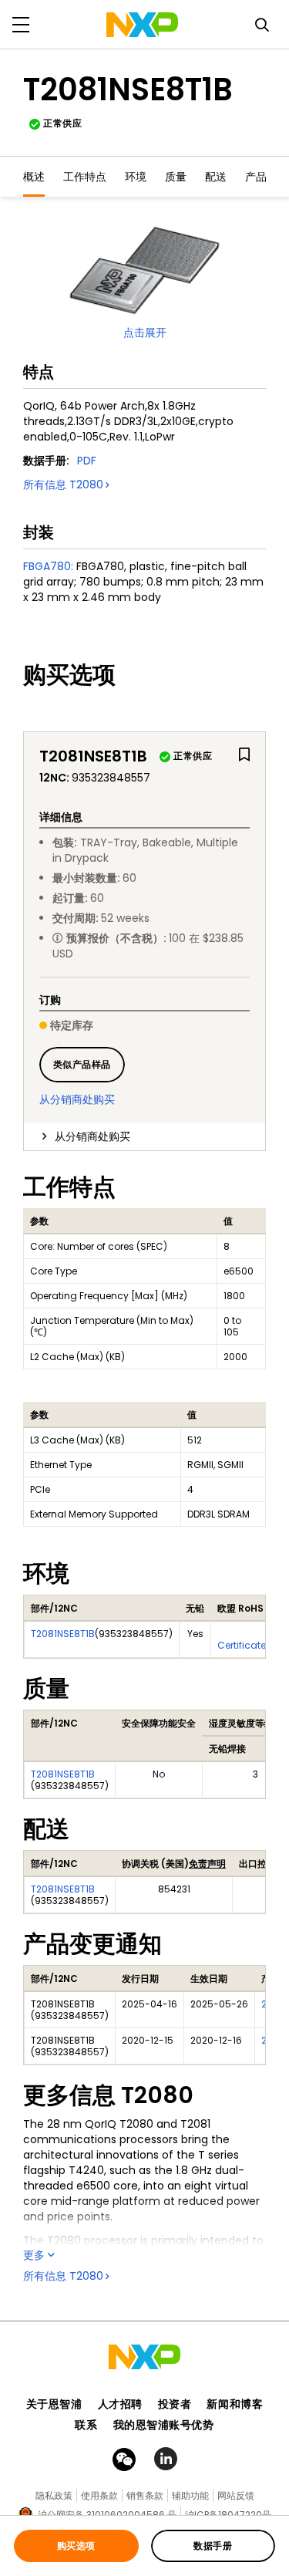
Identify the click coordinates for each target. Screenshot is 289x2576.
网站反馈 (236, 2495)
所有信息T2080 (63, 484)
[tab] (144, 1136)
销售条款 (145, 2495)
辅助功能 (190, 2495)
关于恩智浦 (54, 2404)
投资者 (175, 2404)
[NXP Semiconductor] (142, 25)
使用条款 (99, 2495)
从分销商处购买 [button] (92, 1136)
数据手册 (213, 2546)
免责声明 (207, 1864)
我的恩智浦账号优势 (164, 2425)
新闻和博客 (235, 2404)
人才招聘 (120, 2404)
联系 (86, 2425)
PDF (87, 461)
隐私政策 (54, 2495)
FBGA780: (48, 566)
